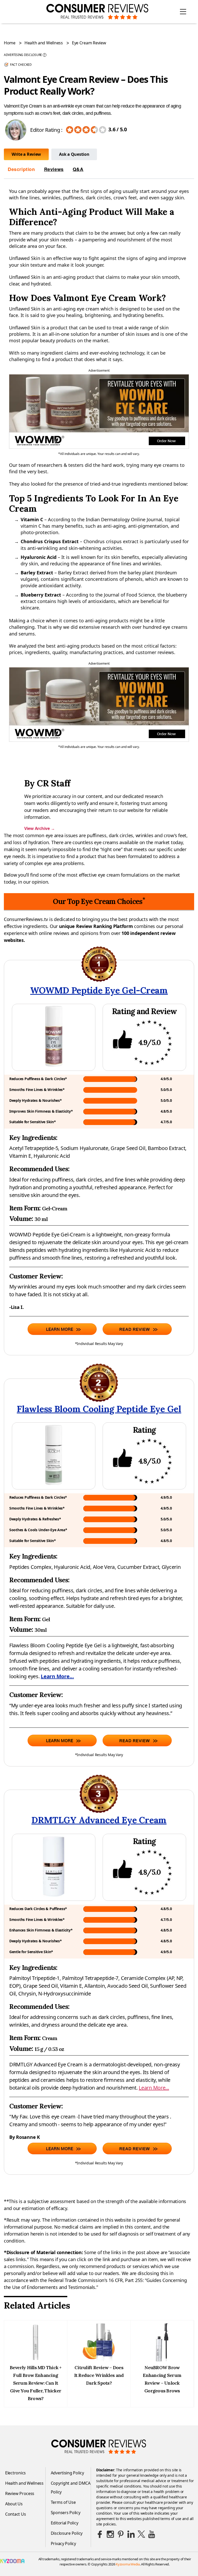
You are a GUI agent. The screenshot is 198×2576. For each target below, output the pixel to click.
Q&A (78, 169)
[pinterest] (121, 2534)
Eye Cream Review (89, 43)
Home (10, 43)
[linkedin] (131, 2534)
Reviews (54, 169)
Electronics (15, 2473)
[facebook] (100, 2534)
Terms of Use (63, 2502)
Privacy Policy (63, 2544)
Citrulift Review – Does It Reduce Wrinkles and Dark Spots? (99, 2375)
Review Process (20, 2493)
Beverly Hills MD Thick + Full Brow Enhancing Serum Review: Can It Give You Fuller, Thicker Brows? (36, 2383)
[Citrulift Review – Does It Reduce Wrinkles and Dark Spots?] (99, 2360)
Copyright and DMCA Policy (71, 2488)
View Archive (39, 828)
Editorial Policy (65, 2523)
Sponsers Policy (66, 2513)
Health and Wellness (44, 43)
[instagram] (110, 2534)
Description (21, 169)
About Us (14, 2504)
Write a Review (26, 154)
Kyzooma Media (128, 2564)
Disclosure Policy (67, 2533)
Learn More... (57, 1676)
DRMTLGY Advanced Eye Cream (99, 1820)
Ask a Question (74, 154)
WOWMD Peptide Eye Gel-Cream (99, 990)
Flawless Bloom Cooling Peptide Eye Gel (99, 1409)
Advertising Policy (67, 2473)
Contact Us (15, 2514)
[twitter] (141, 2534)
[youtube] (152, 2534)
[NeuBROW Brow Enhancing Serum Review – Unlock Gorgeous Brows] (162, 2360)
